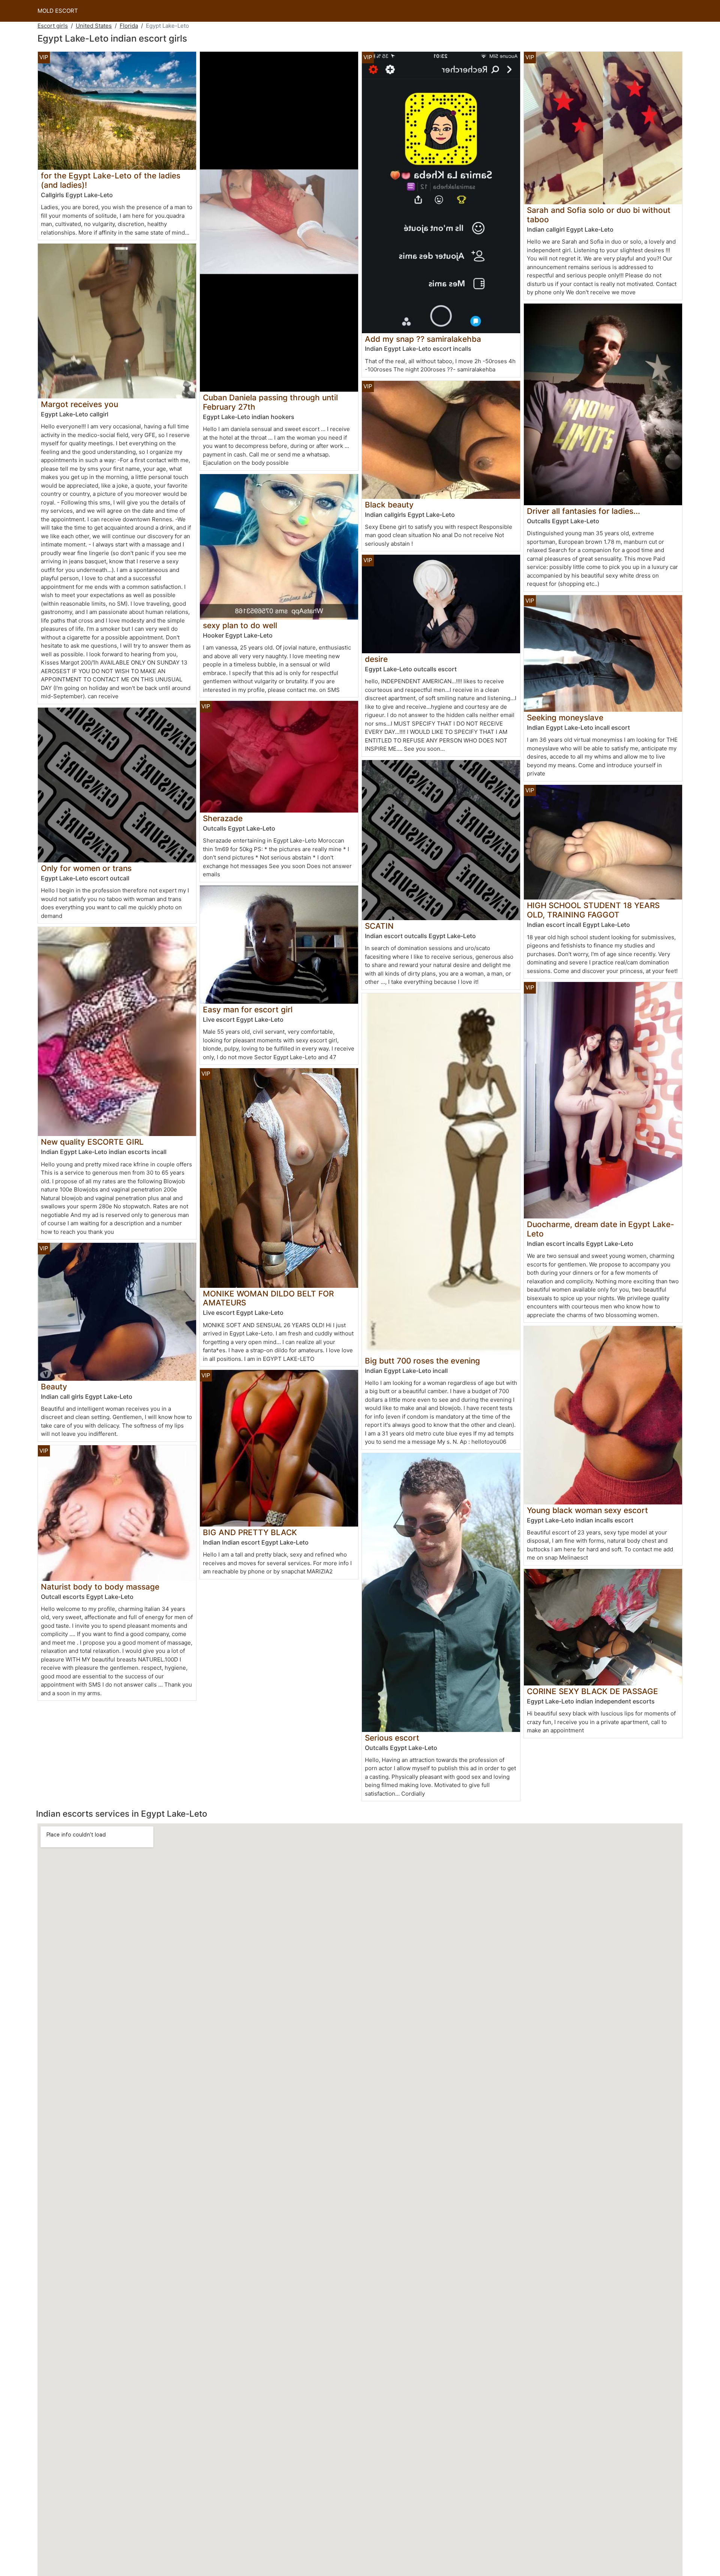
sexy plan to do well (240, 625)
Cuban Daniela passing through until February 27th (270, 402)
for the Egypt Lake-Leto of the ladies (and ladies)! (111, 180)
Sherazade (223, 818)
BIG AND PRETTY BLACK (250, 1532)
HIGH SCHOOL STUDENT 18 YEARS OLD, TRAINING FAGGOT (593, 910)
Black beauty (389, 505)
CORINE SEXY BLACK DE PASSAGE (592, 1691)
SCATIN (379, 926)
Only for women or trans (86, 868)
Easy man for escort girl (248, 1010)
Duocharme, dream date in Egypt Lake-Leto (601, 1229)
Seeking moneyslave (565, 718)
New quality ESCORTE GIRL (92, 1142)
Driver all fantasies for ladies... (583, 511)
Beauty (54, 1387)
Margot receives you (79, 404)
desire (376, 659)
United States (94, 26)
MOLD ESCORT (58, 11)
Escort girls (53, 26)
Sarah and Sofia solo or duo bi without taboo (599, 215)
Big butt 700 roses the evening (422, 1361)
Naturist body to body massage (100, 1587)
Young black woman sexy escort (587, 1510)
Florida (129, 26)
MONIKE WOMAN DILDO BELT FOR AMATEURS (268, 1298)
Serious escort (392, 1738)
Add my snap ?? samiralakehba (423, 339)
